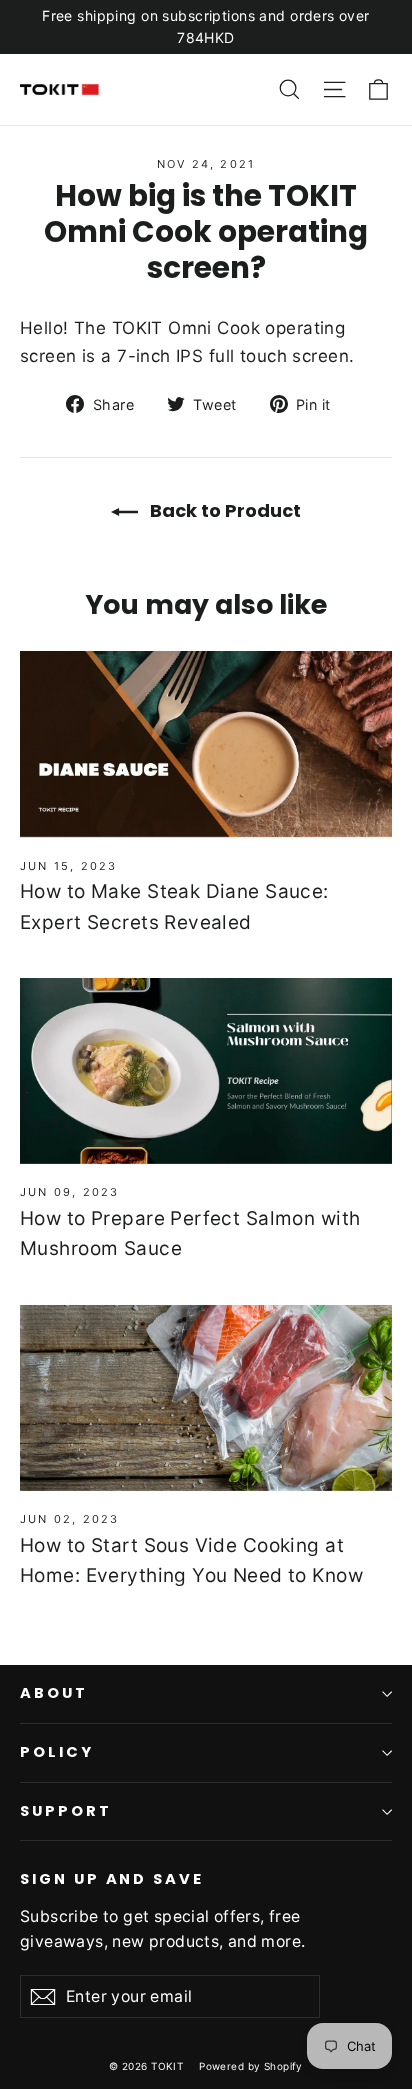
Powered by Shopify (251, 2066)
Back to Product (223, 510)
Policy (57, 1752)
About (54, 1693)
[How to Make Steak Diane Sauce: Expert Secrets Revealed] (206, 744)
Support (66, 1811)
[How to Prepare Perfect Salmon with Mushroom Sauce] (206, 1071)
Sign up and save (112, 1879)
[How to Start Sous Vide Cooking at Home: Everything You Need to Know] (206, 1398)
